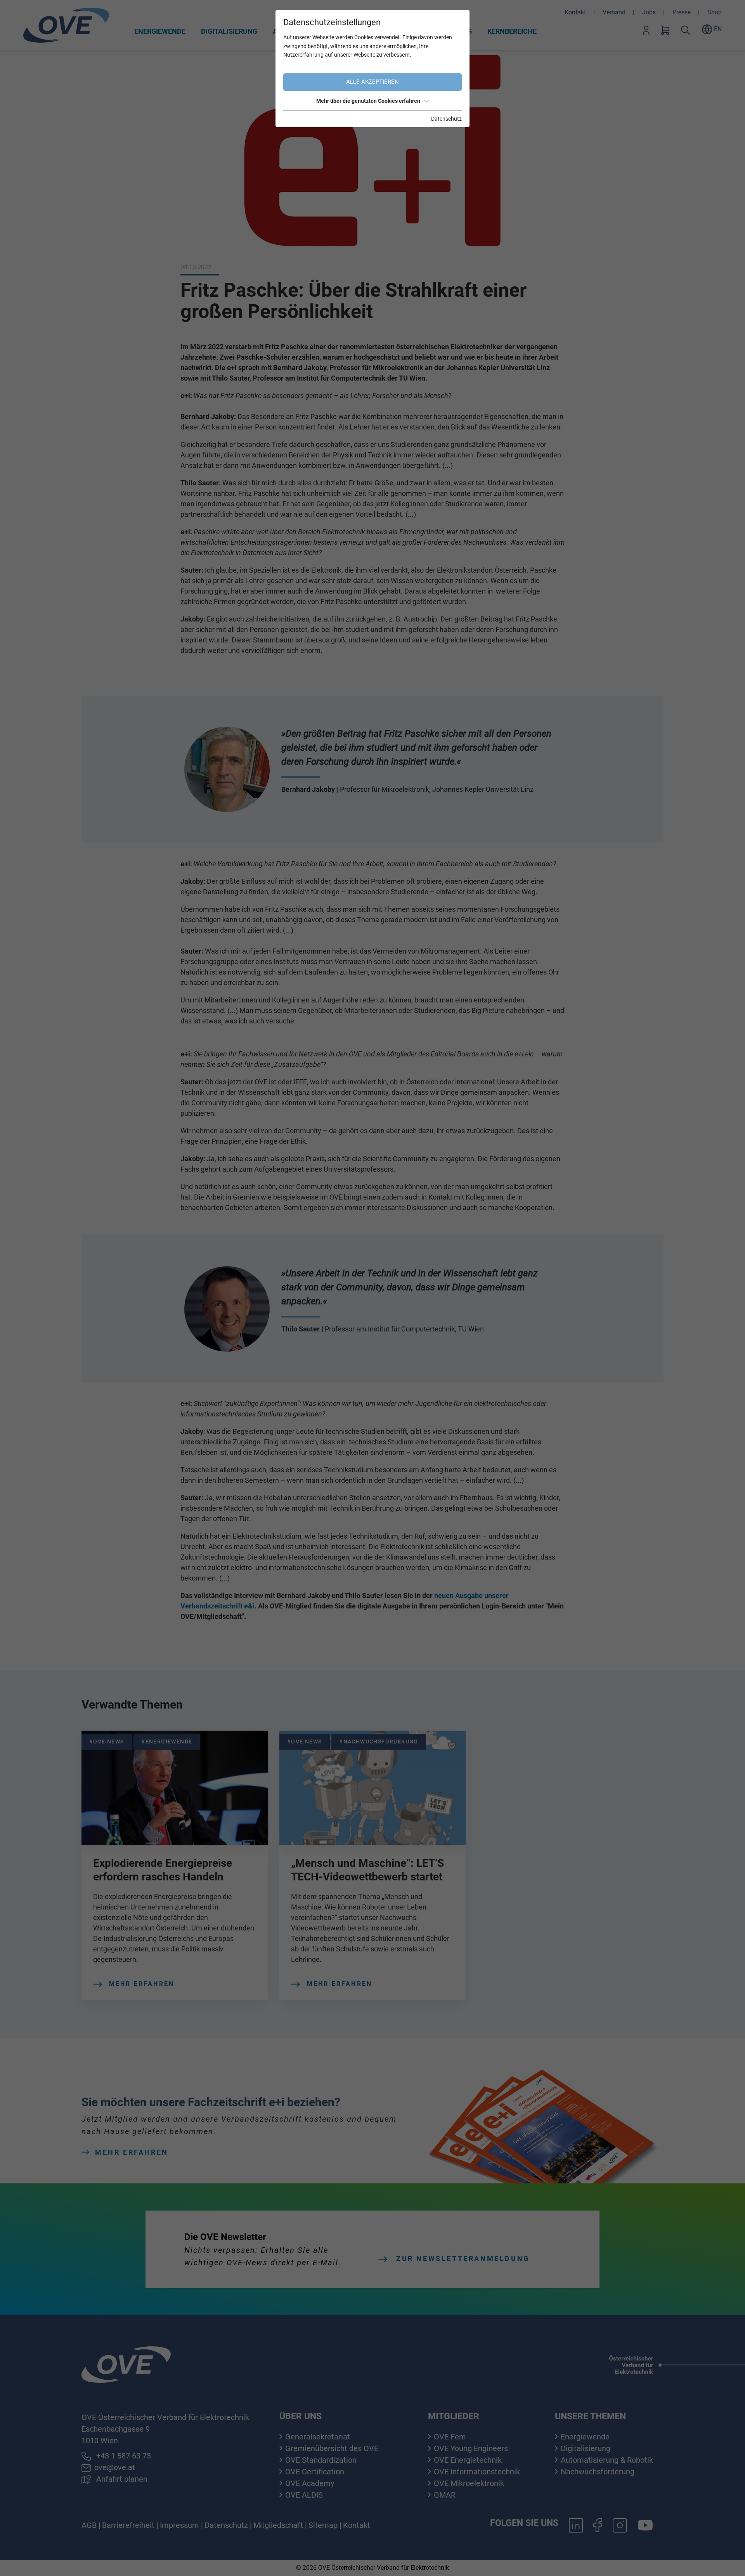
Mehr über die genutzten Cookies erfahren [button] (368, 101)
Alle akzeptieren (372, 82)
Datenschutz (446, 119)
